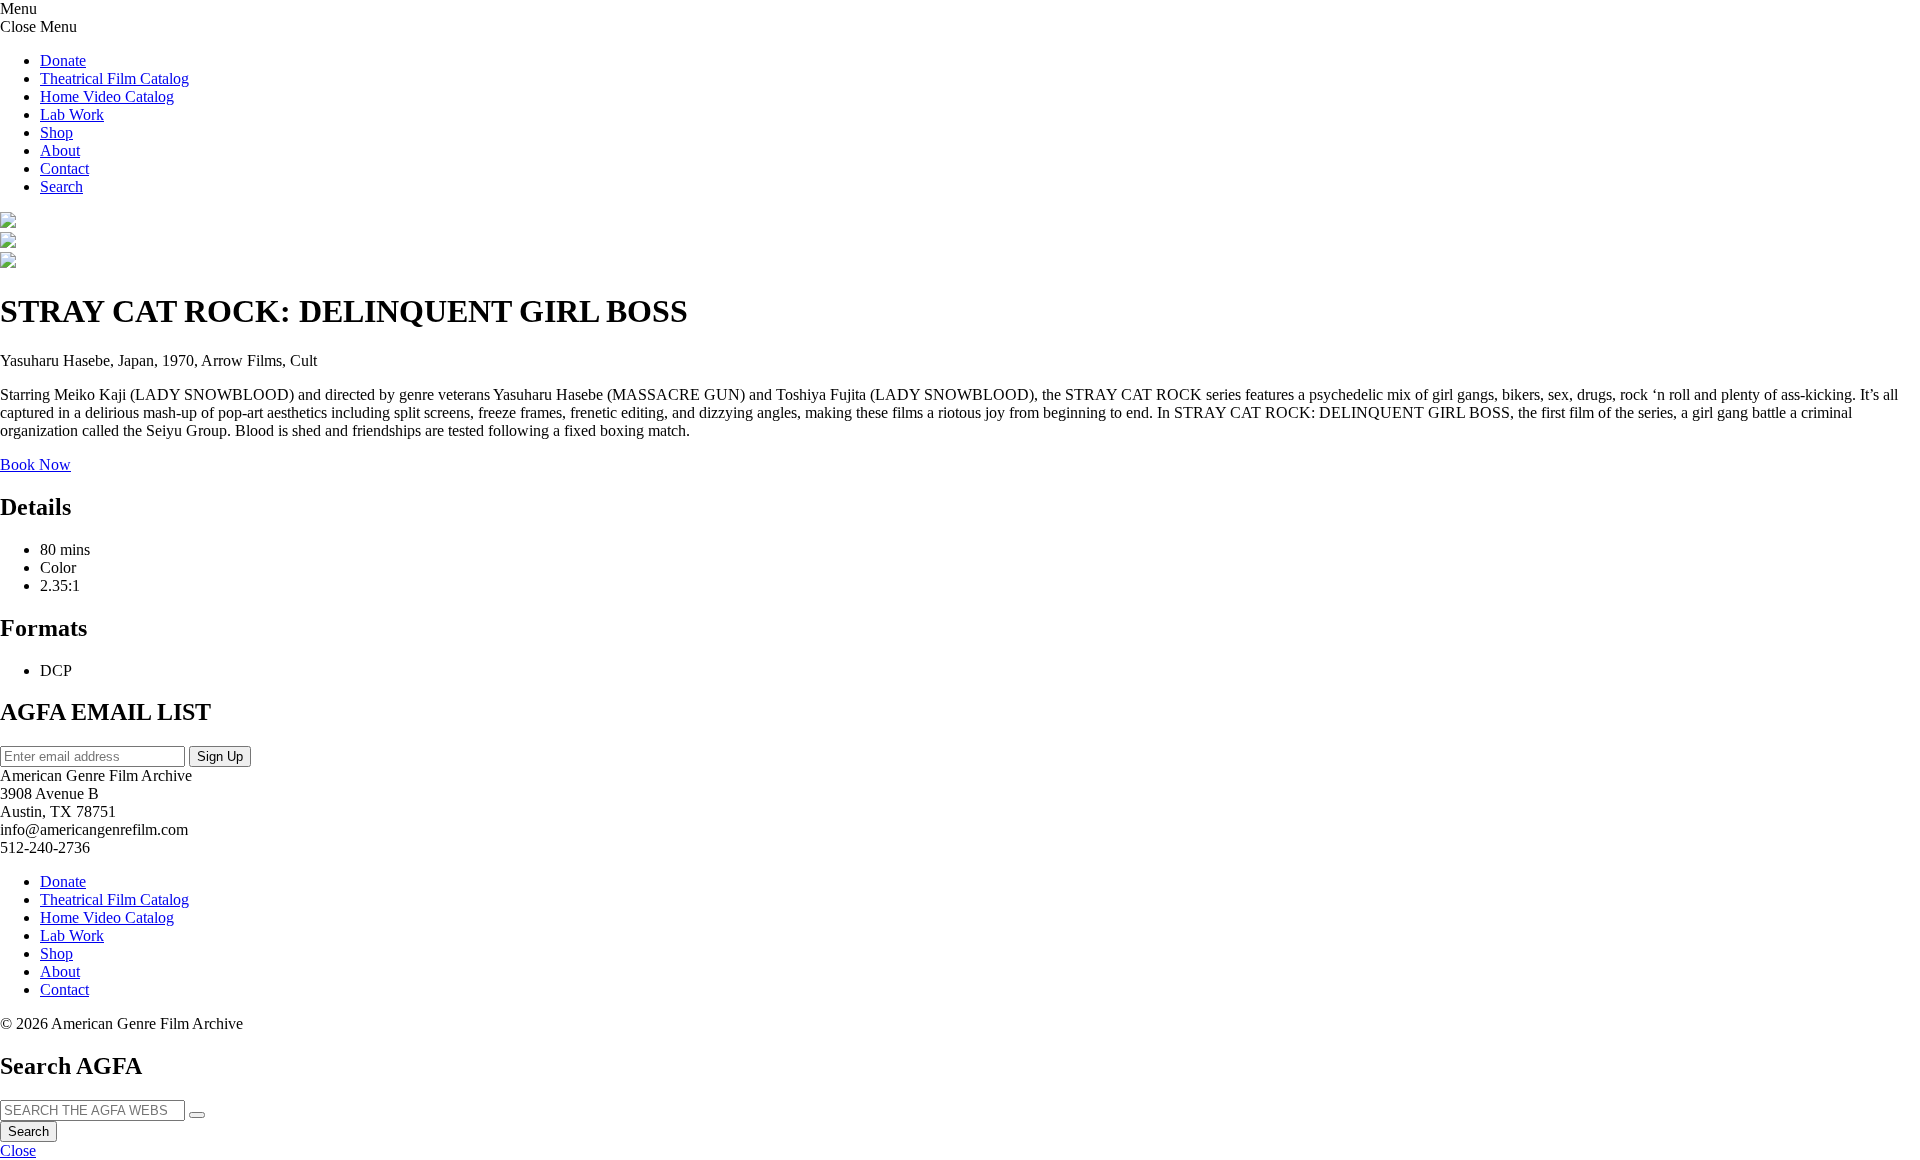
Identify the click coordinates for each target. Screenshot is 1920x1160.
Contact (64, 168)
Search (28, 1131)
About (60, 150)
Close (18, 1150)
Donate (63, 60)
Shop (56, 132)
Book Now (35, 464)
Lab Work (72, 114)
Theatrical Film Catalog (114, 78)
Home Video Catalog (107, 96)
